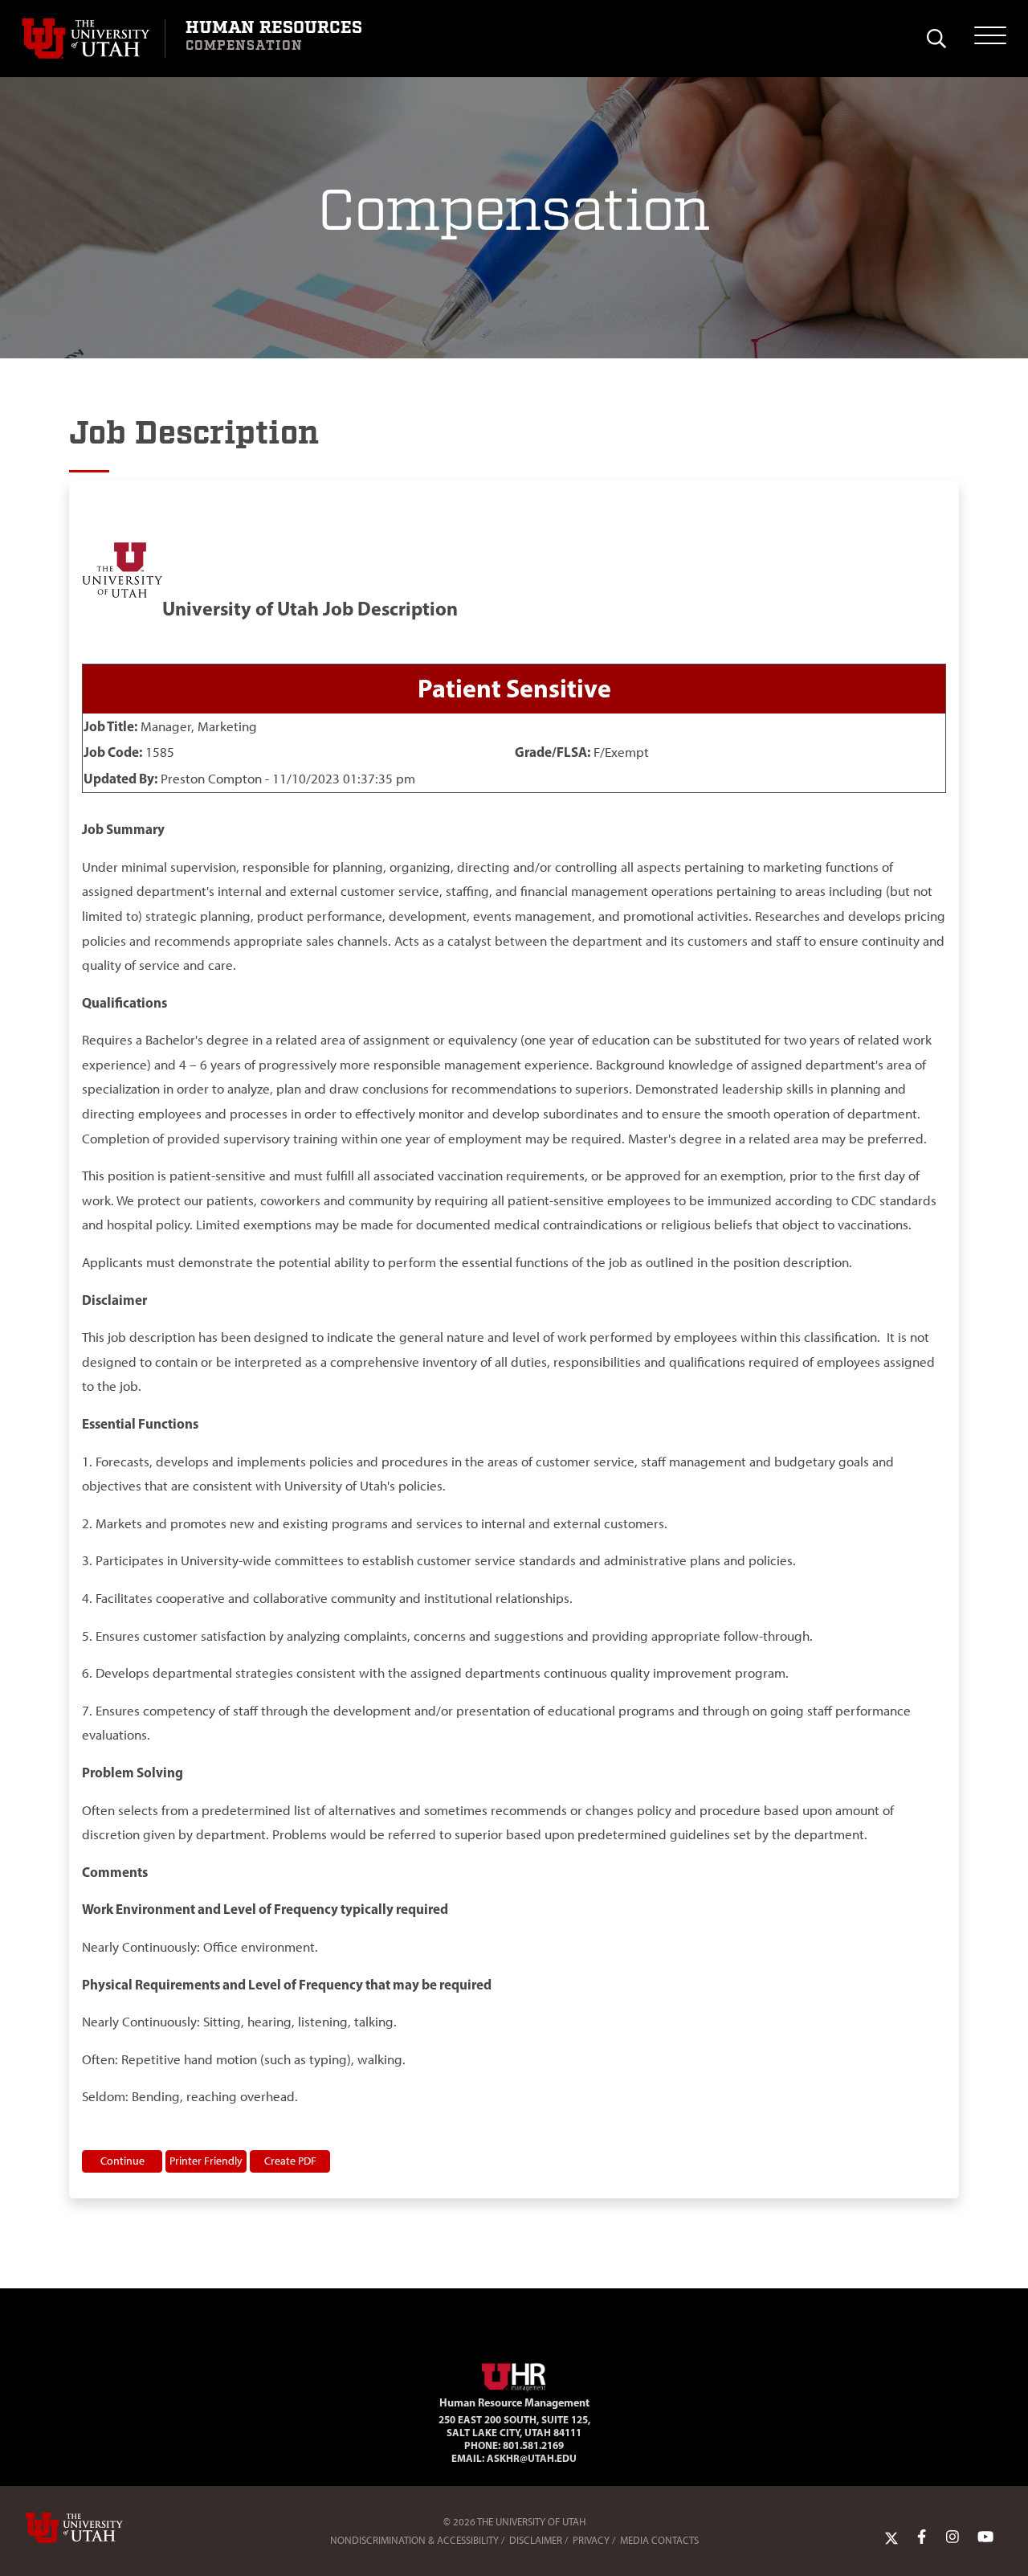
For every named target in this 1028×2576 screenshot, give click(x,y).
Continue (122, 2161)
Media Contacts (659, 2540)
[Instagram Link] (953, 2537)
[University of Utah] (97, 2528)
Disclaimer (536, 2540)
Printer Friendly (206, 2161)
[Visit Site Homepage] (514, 2374)
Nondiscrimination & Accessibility (414, 2540)
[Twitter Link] (891, 2537)
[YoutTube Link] (985, 2537)
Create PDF (290, 2161)
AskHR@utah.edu (532, 2458)
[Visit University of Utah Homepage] (93, 39)
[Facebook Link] (922, 2537)
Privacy (591, 2540)
